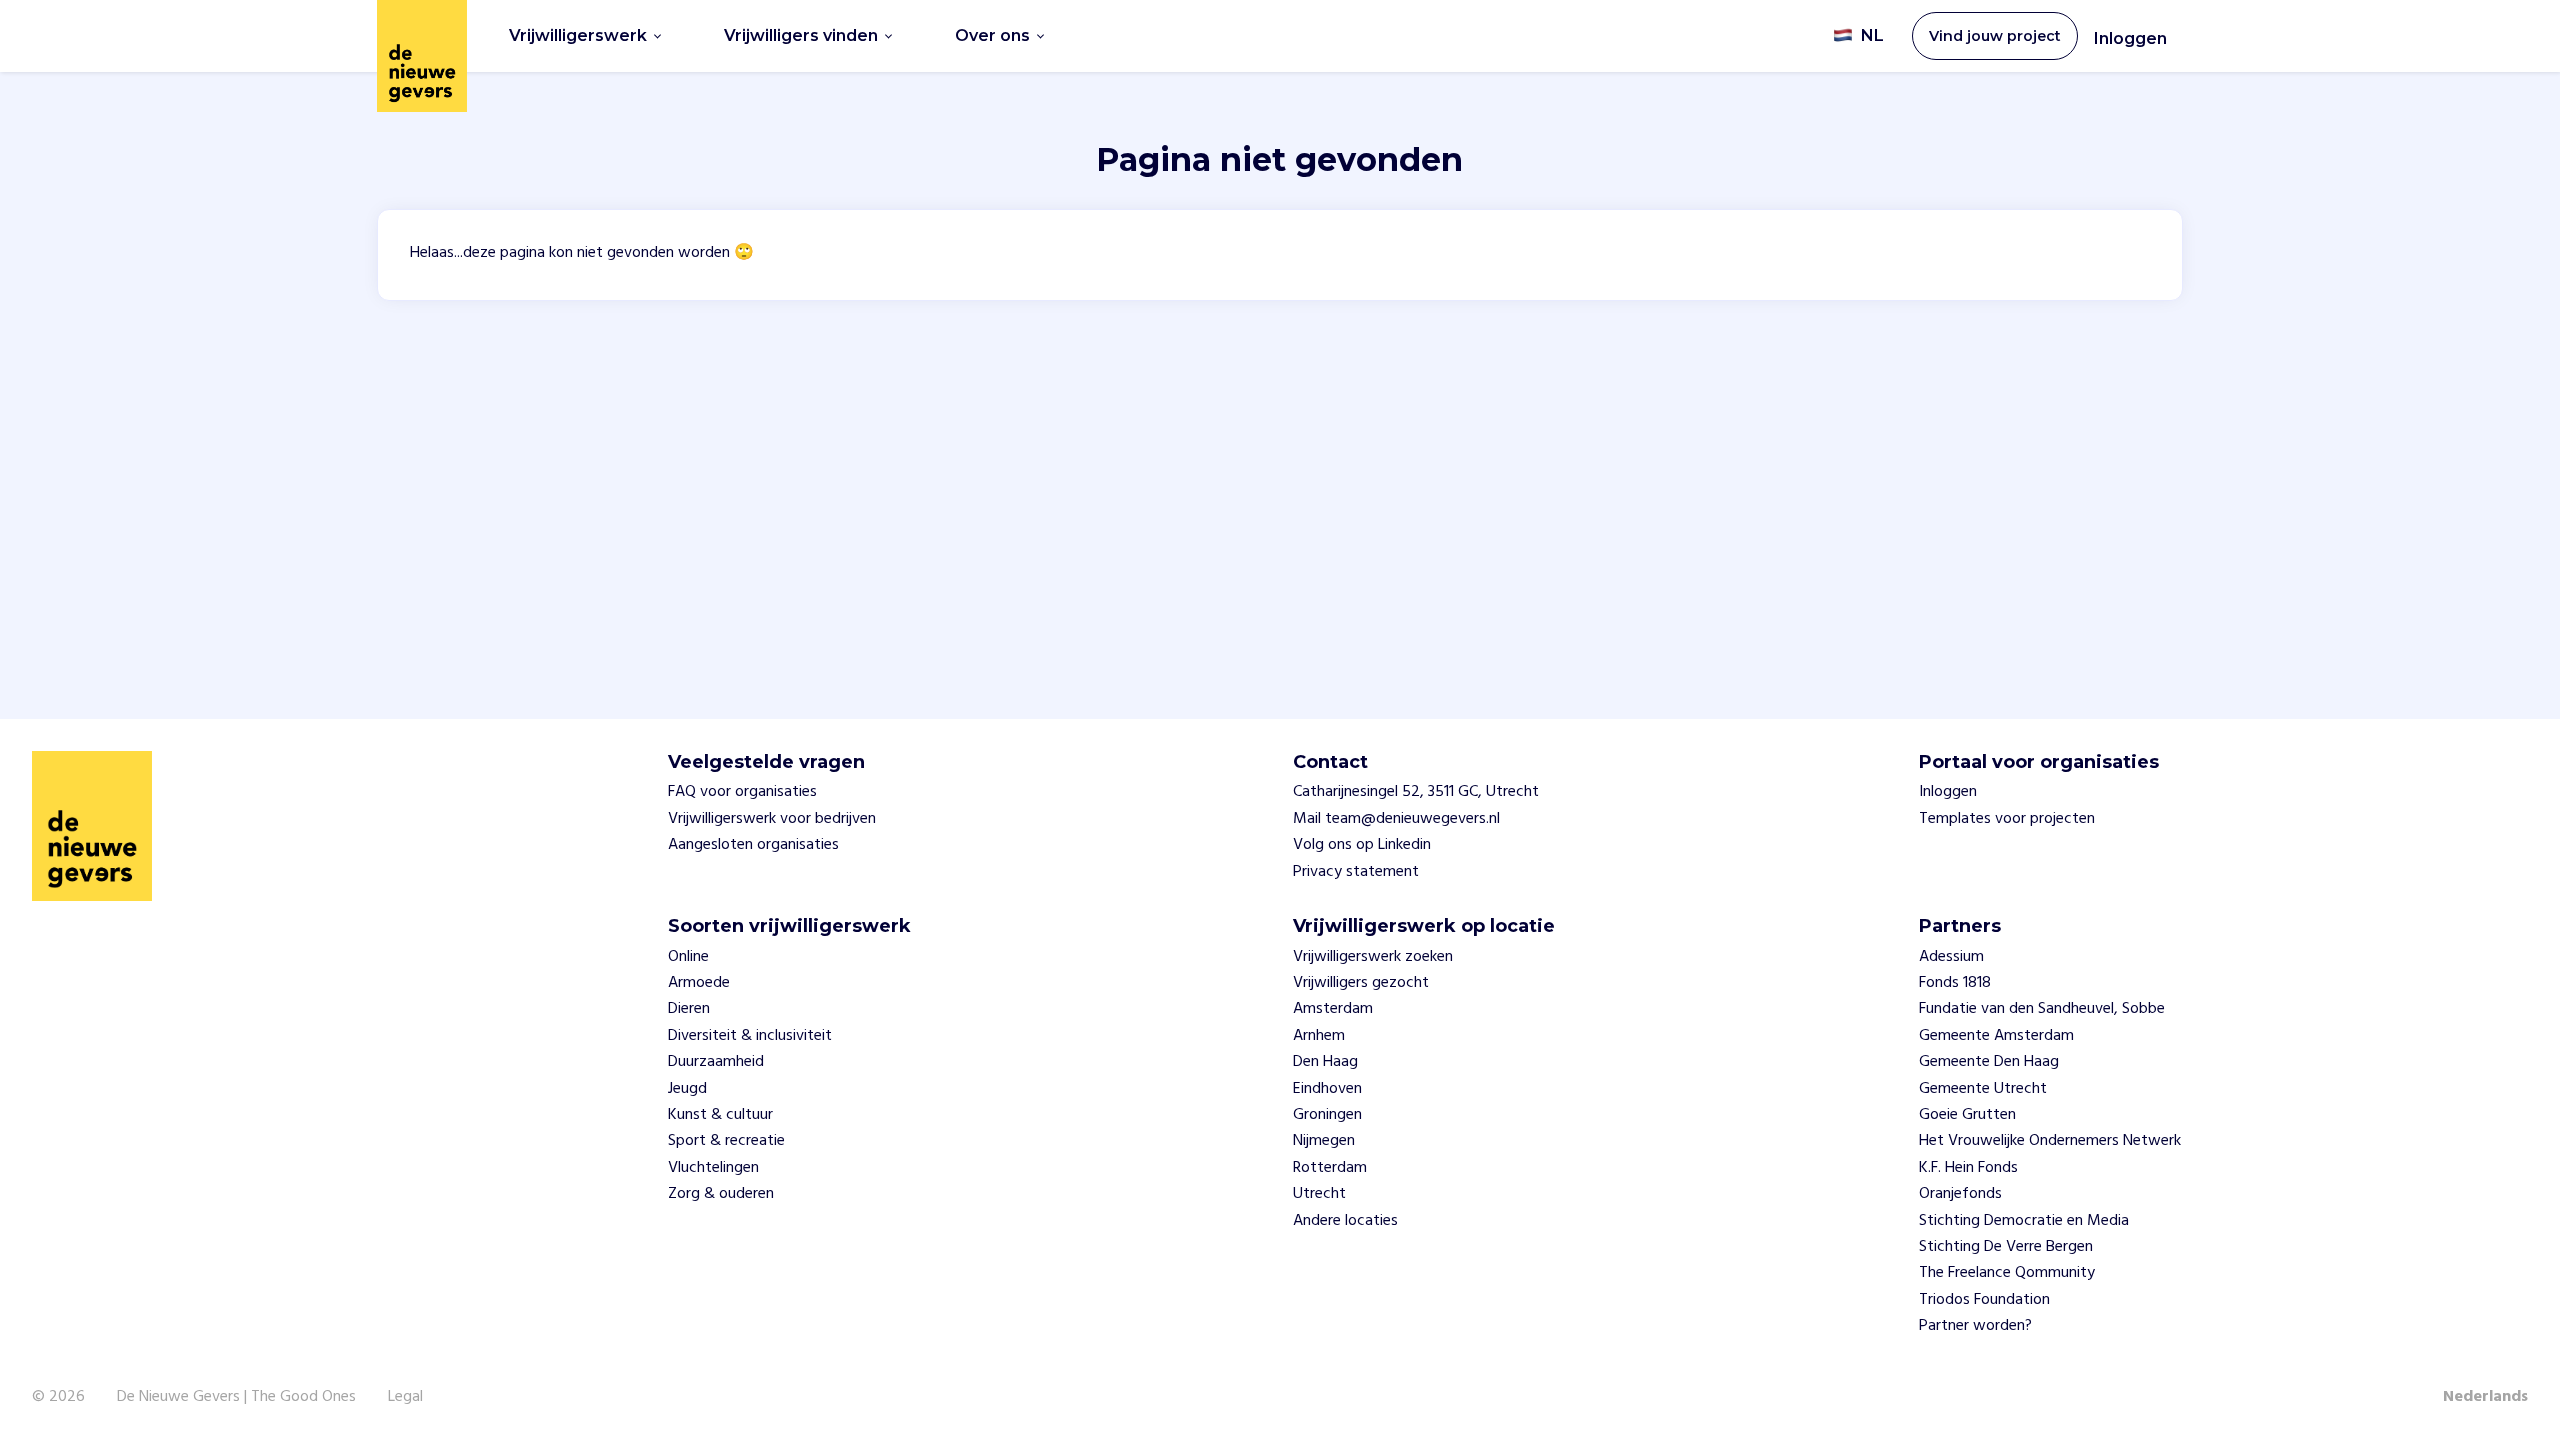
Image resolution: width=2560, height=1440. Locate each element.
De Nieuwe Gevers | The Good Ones (236, 1397)
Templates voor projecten (2007, 819)
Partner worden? (1975, 1326)
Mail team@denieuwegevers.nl (1396, 819)
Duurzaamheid (716, 1062)
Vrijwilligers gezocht (1361, 983)
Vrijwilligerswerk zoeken (1373, 957)
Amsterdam (1333, 1009)
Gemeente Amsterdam (1996, 1036)
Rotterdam (1330, 1168)
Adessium (1951, 957)
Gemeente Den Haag (1989, 1062)
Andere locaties (1345, 1221)
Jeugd (687, 1089)
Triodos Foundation (1984, 1300)
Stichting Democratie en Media (2024, 1221)
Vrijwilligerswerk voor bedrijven (772, 819)
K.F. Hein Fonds (1968, 1168)
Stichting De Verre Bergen (2006, 1247)
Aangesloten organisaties (753, 845)
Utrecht (1319, 1194)
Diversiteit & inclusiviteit (750, 1036)
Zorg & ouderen (721, 1194)
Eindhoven (1327, 1089)
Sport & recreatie (726, 1141)
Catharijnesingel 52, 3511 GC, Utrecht (1416, 792)
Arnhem (1319, 1036)
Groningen (1327, 1115)
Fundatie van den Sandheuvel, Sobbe (2042, 1009)
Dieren (689, 1009)
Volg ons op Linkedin (1362, 845)
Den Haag (1325, 1062)
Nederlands (2485, 1397)
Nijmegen (1324, 1141)
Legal (405, 1397)
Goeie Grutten (1967, 1115)
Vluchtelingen (713, 1168)
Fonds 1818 (1955, 983)
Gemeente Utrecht (1983, 1089)
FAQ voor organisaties (742, 792)
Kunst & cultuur (720, 1115)
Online (688, 957)
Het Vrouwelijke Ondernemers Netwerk (2050, 1141)
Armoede (699, 983)
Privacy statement (1356, 872)
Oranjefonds (1960, 1194)
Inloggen (2130, 38)
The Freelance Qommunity (2007, 1273)
